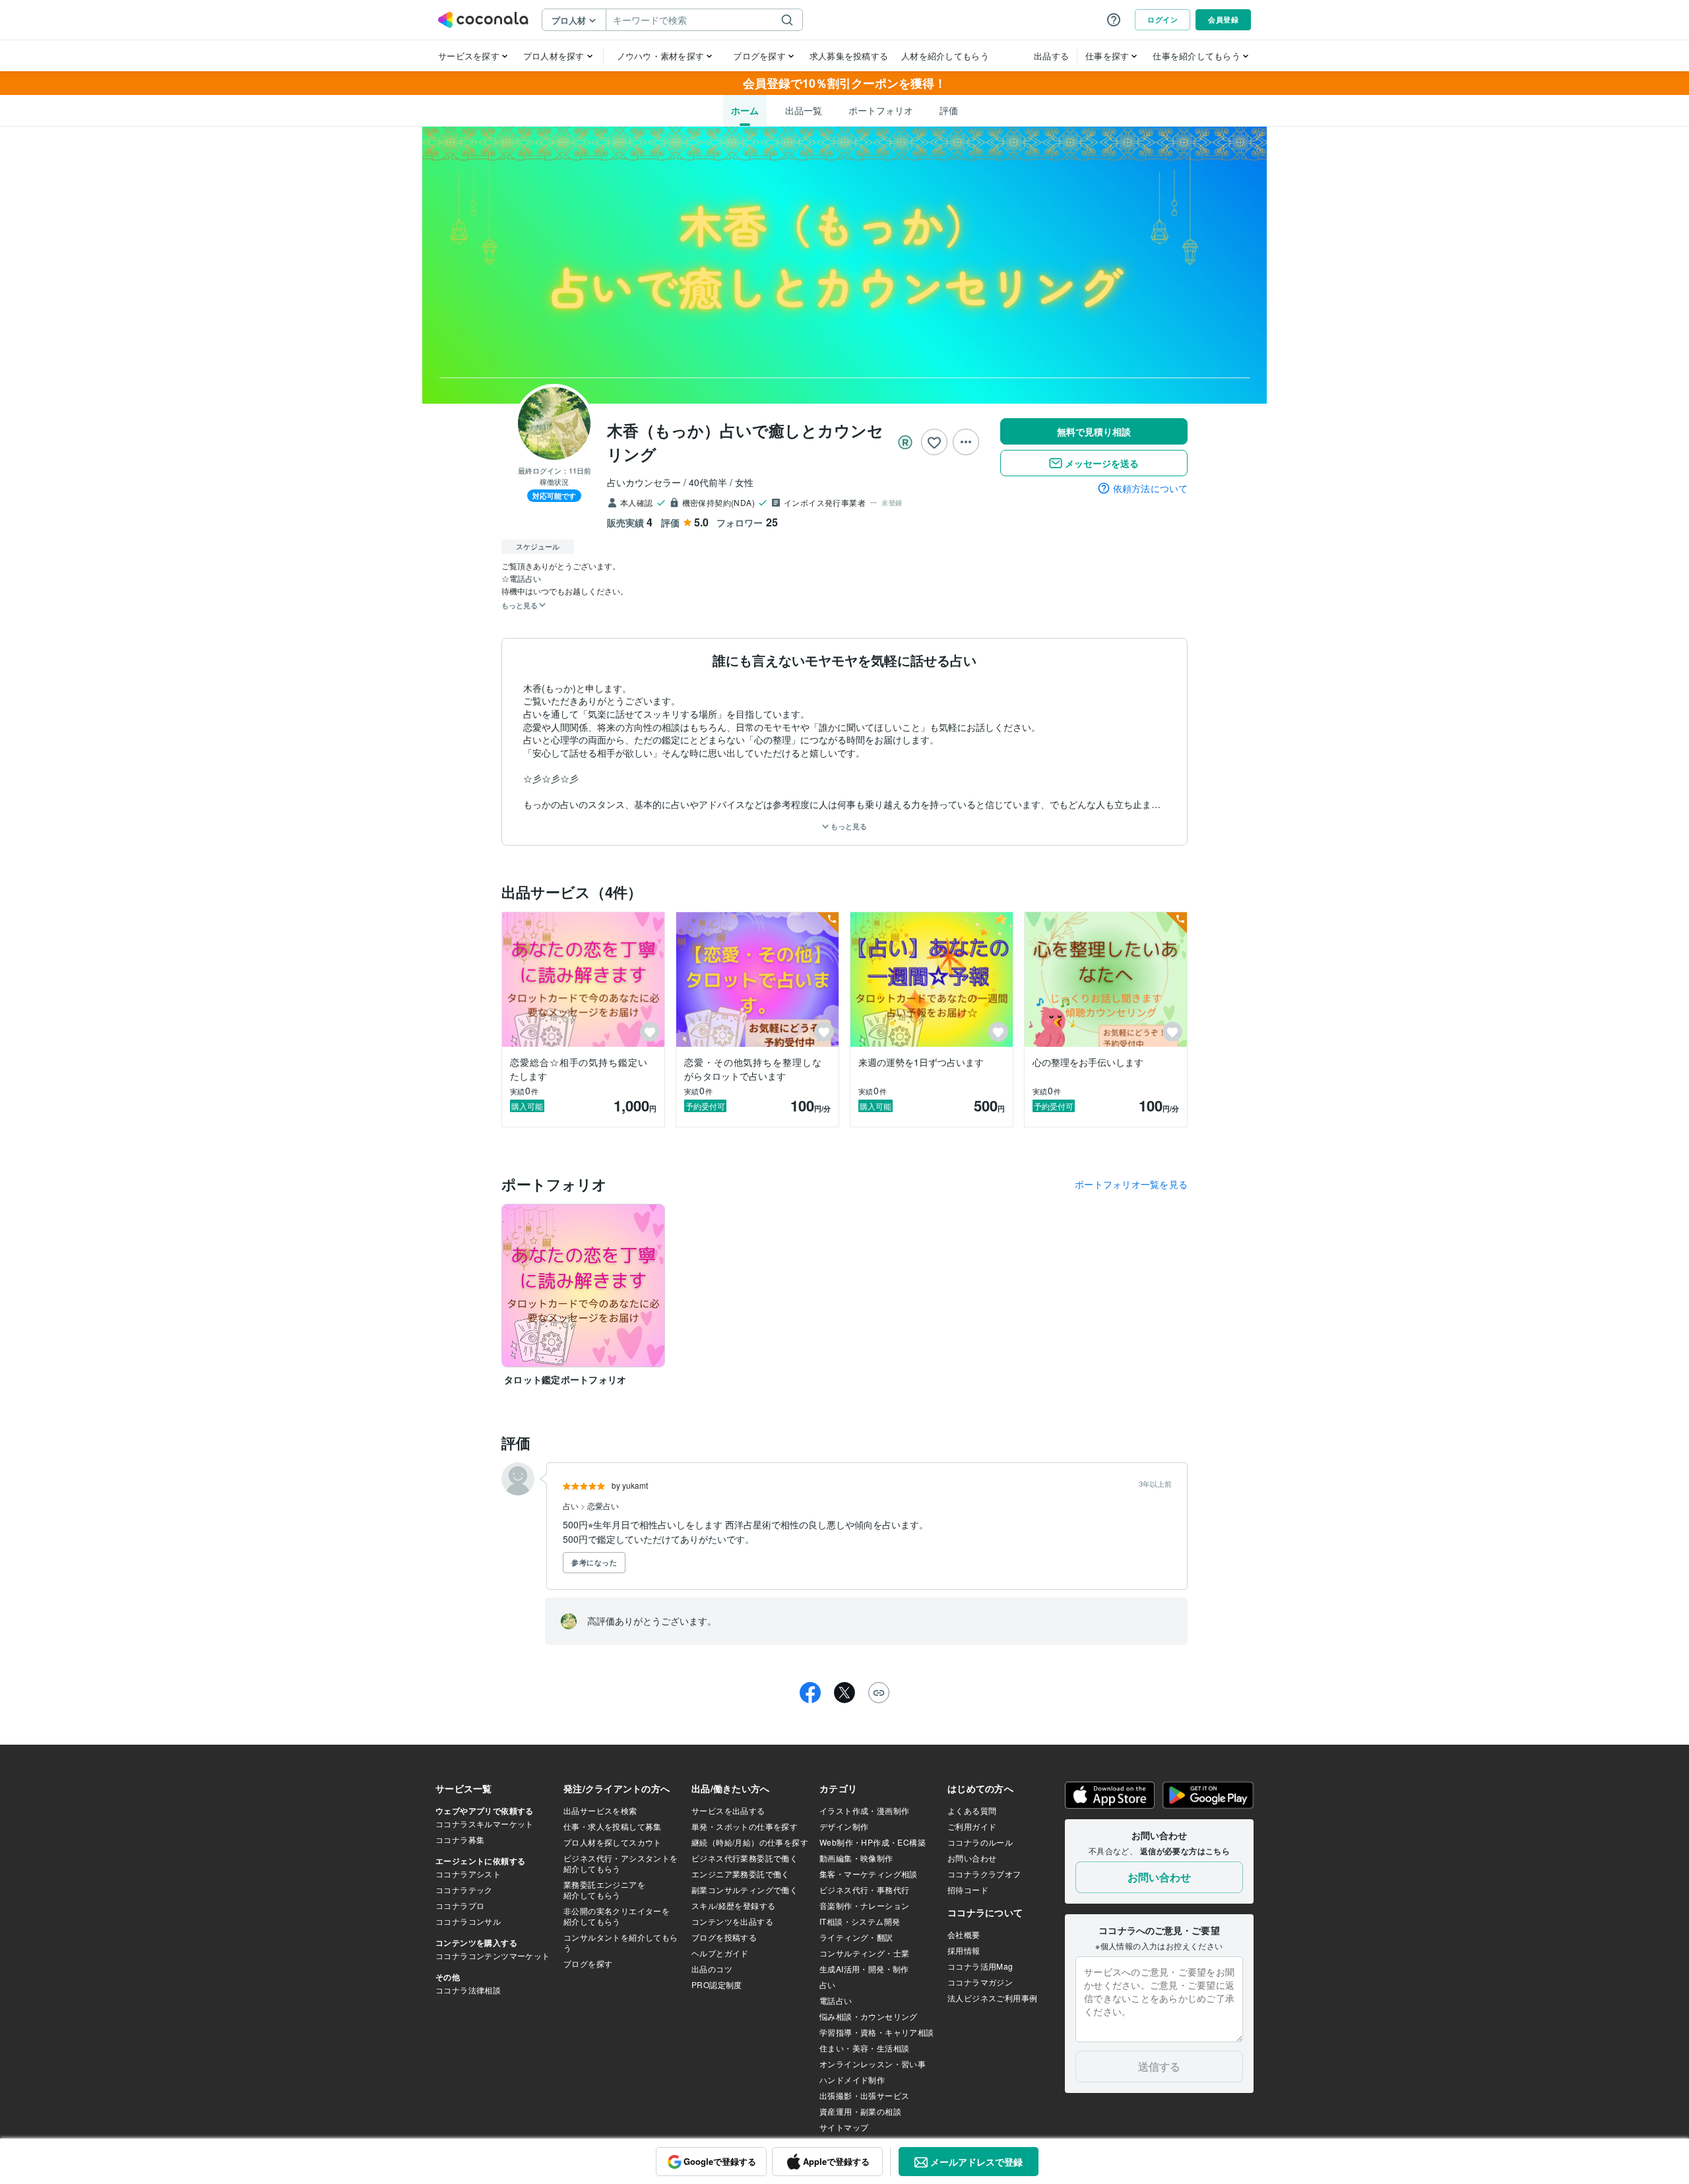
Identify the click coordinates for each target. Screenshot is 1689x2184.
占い (572, 1506)
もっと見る (848, 826)
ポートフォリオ (881, 110)
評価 (949, 110)
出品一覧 (804, 110)
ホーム (745, 110)
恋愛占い (603, 1506)
